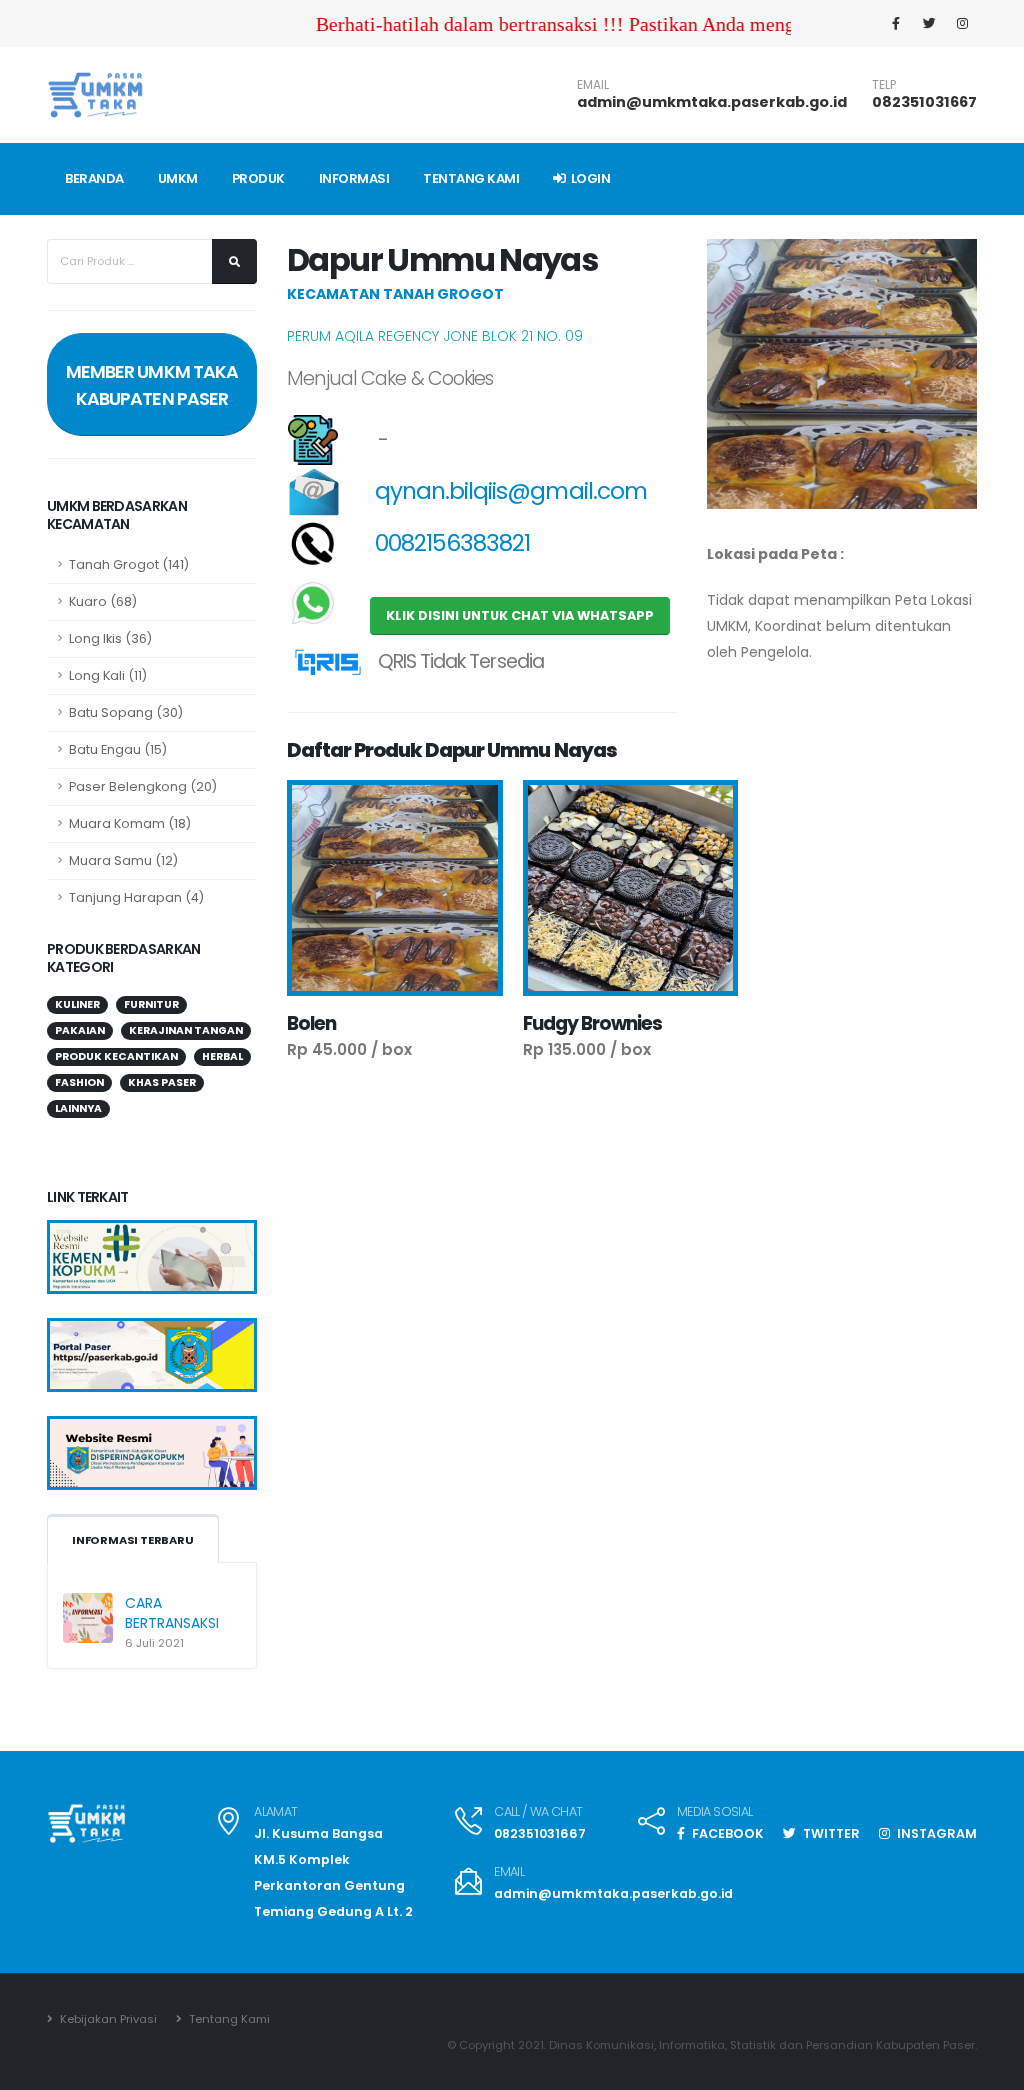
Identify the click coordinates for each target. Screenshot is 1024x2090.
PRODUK (258, 178)
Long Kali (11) (108, 675)
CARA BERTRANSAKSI (172, 1613)
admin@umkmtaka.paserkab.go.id (712, 102)
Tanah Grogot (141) (129, 564)
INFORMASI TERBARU (133, 1540)
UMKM (178, 178)
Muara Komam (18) (130, 823)
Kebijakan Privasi (107, 2019)
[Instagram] (962, 24)
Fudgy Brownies (593, 1023)
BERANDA (94, 178)
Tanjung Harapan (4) (136, 897)
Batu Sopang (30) (126, 712)
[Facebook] (896, 24)
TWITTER (830, 1833)
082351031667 (924, 102)
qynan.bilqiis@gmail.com (508, 491)
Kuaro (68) (103, 601)
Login (588, 178)
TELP (884, 85)
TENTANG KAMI (471, 178)
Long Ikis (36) (110, 638)
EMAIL (593, 85)
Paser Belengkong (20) (143, 786)
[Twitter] (929, 24)
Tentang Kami (228, 2019)
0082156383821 (450, 543)
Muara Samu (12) (123, 860)
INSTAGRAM (935, 1833)
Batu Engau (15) (118, 749)
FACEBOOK (726, 1833)
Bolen (311, 1023)
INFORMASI (354, 178)
